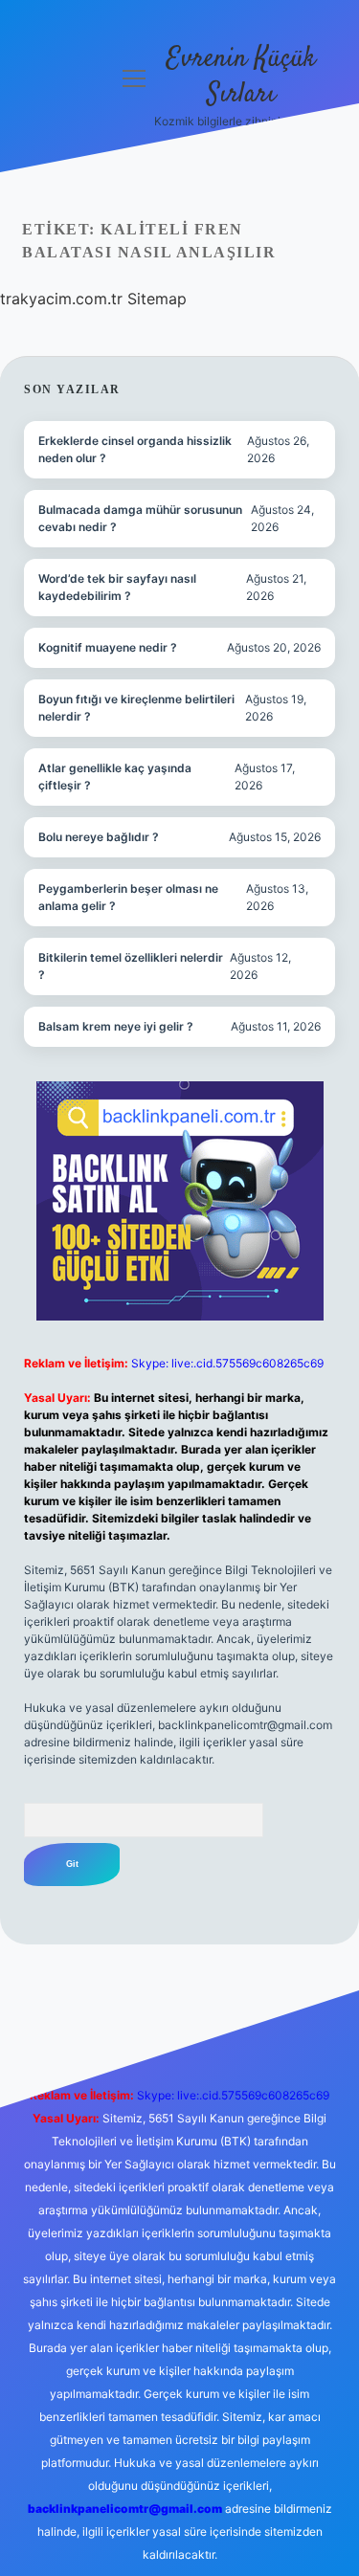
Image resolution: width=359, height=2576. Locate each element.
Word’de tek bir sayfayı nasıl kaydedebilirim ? (117, 587)
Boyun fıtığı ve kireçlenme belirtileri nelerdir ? (136, 708)
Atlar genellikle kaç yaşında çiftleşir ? (115, 777)
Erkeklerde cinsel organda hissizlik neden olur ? (135, 449)
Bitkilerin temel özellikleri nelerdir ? (131, 966)
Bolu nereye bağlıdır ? (99, 837)
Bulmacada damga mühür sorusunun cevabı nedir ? (140, 518)
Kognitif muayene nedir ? (108, 647)
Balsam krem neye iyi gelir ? (116, 1026)
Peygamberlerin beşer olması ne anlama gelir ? (128, 897)
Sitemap (157, 299)
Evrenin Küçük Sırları (241, 77)
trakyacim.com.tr (61, 299)
